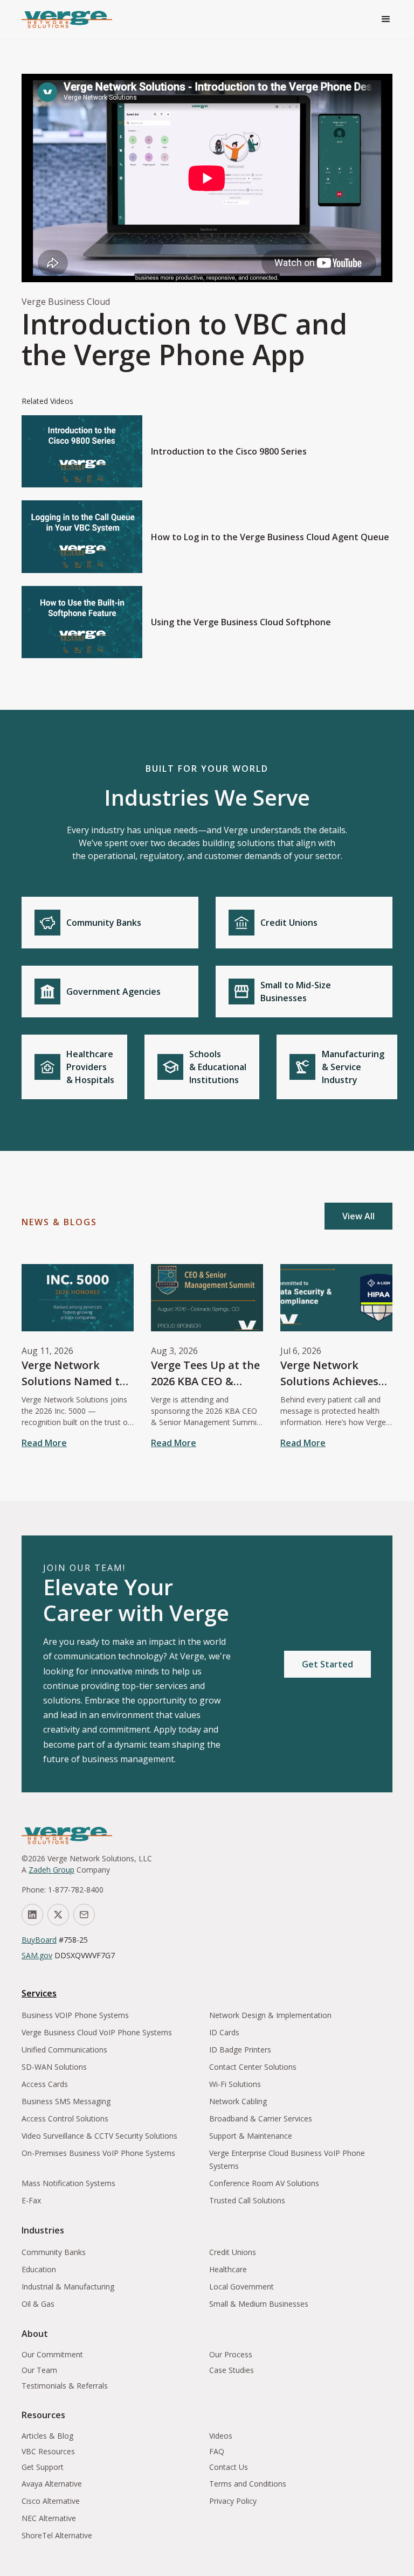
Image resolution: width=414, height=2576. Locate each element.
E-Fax (31, 2200)
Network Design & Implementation (270, 2015)
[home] (67, 19)
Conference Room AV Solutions (264, 2183)
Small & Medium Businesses (259, 2304)
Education (39, 2269)
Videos (221, 2436)
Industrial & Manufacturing (68, 2287)
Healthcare (228, 2269)
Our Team (39, 2370)
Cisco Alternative (51, 2501)
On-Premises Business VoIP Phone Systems (98, 2153)
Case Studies (232, 2370)
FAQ (217, 2451)
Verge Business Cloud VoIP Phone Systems (97, 2032)
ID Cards (224, 2032)
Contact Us (229, 2467)
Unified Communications (64, 2050)
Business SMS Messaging (66, 2101)
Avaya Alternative (52, 2484)
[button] (386, 19)
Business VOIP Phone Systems (75, 2015)
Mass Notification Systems (68, 2183)
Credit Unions (233, 2252)
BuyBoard (39, 1940)
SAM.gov (37, 1955)
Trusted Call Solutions (247, 2200)
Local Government (241, 2287)
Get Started (327, 1664)
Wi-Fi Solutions (235, 2084)
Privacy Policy (233, 2501)
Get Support (43, 2467)
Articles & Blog (47, 2436)
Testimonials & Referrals (65, 2386)
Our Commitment (52, 2354)
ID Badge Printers (240, 2050)
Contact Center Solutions (253, 2067)
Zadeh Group (51, 1870)
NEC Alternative (49, 2518)
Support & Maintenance (251, 2136)
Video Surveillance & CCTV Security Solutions (99, 2136)
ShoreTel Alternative (57, 2535)
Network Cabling (238, 2101)
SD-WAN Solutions (54, 2067)
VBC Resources (48, 2451)
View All (358, 1216)
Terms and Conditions (248, 2484)
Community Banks (54, 2252)
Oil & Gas (38, 2304)
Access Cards (45, 2084)
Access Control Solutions (65, 2118)
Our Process (231, 2354)
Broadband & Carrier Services (261, 2118)
